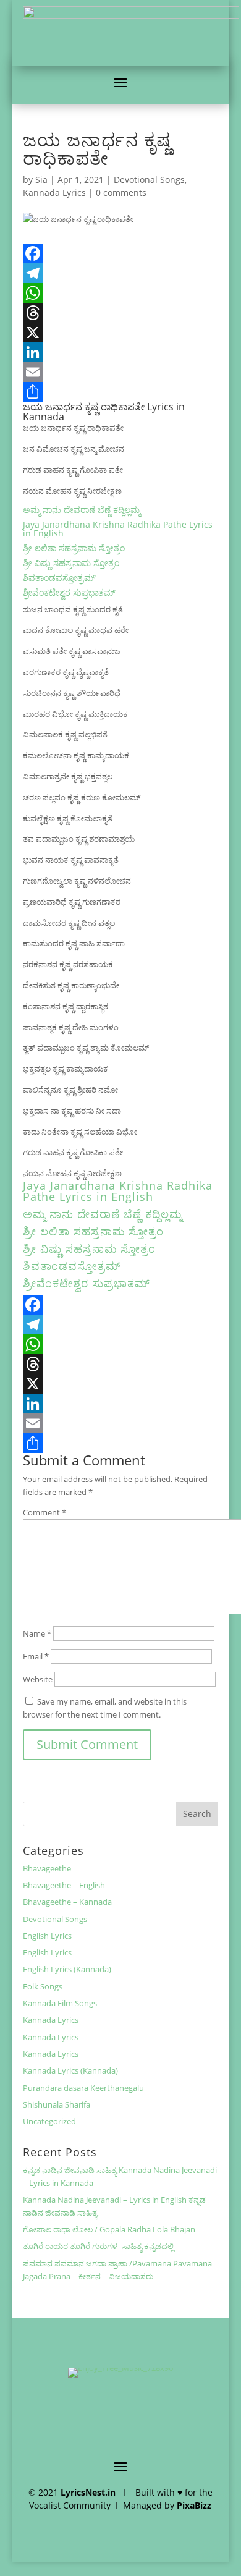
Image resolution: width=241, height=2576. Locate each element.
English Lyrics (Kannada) (67, 1969)
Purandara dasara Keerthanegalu (83, 2088)
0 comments (121, 193)
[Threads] (120, 313)
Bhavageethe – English (64, 1885)
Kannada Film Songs (60, 2003)
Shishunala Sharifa (57, 2104)
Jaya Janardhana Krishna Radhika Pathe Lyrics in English (118, 529)
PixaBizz (194, 2505)
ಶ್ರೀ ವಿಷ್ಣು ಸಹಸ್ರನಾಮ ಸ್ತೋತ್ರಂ (71, 563)
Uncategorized (49, 2121)
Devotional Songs (149, 180)
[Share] (120, 392)
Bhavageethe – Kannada (67, 1902)
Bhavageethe (47, 1868)
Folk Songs (43, 1986)
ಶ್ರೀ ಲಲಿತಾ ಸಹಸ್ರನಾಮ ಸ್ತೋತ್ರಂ (74, 548)
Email (36, 1656)
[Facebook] (120, 253)
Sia (41, 180)
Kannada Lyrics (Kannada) (70, 2070)
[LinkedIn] (120, 352)
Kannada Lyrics (54, 193)
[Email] (120, 372)
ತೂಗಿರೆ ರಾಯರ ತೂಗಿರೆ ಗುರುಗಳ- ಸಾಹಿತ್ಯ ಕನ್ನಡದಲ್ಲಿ (98, 2246)
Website (38, 1679)
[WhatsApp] (120, 293)
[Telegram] (120, 273)
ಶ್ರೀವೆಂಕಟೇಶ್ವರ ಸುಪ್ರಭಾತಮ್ (69, 592)
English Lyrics (47, 1936)
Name (37, 1633)
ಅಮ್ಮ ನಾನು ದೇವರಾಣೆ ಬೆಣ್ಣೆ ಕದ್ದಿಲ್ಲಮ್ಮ (82, 510)
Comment (44, 1512)
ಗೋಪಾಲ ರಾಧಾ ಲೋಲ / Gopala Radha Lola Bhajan (109, 2229)
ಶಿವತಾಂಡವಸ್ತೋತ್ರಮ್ (59, 578)
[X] (120, 333)
